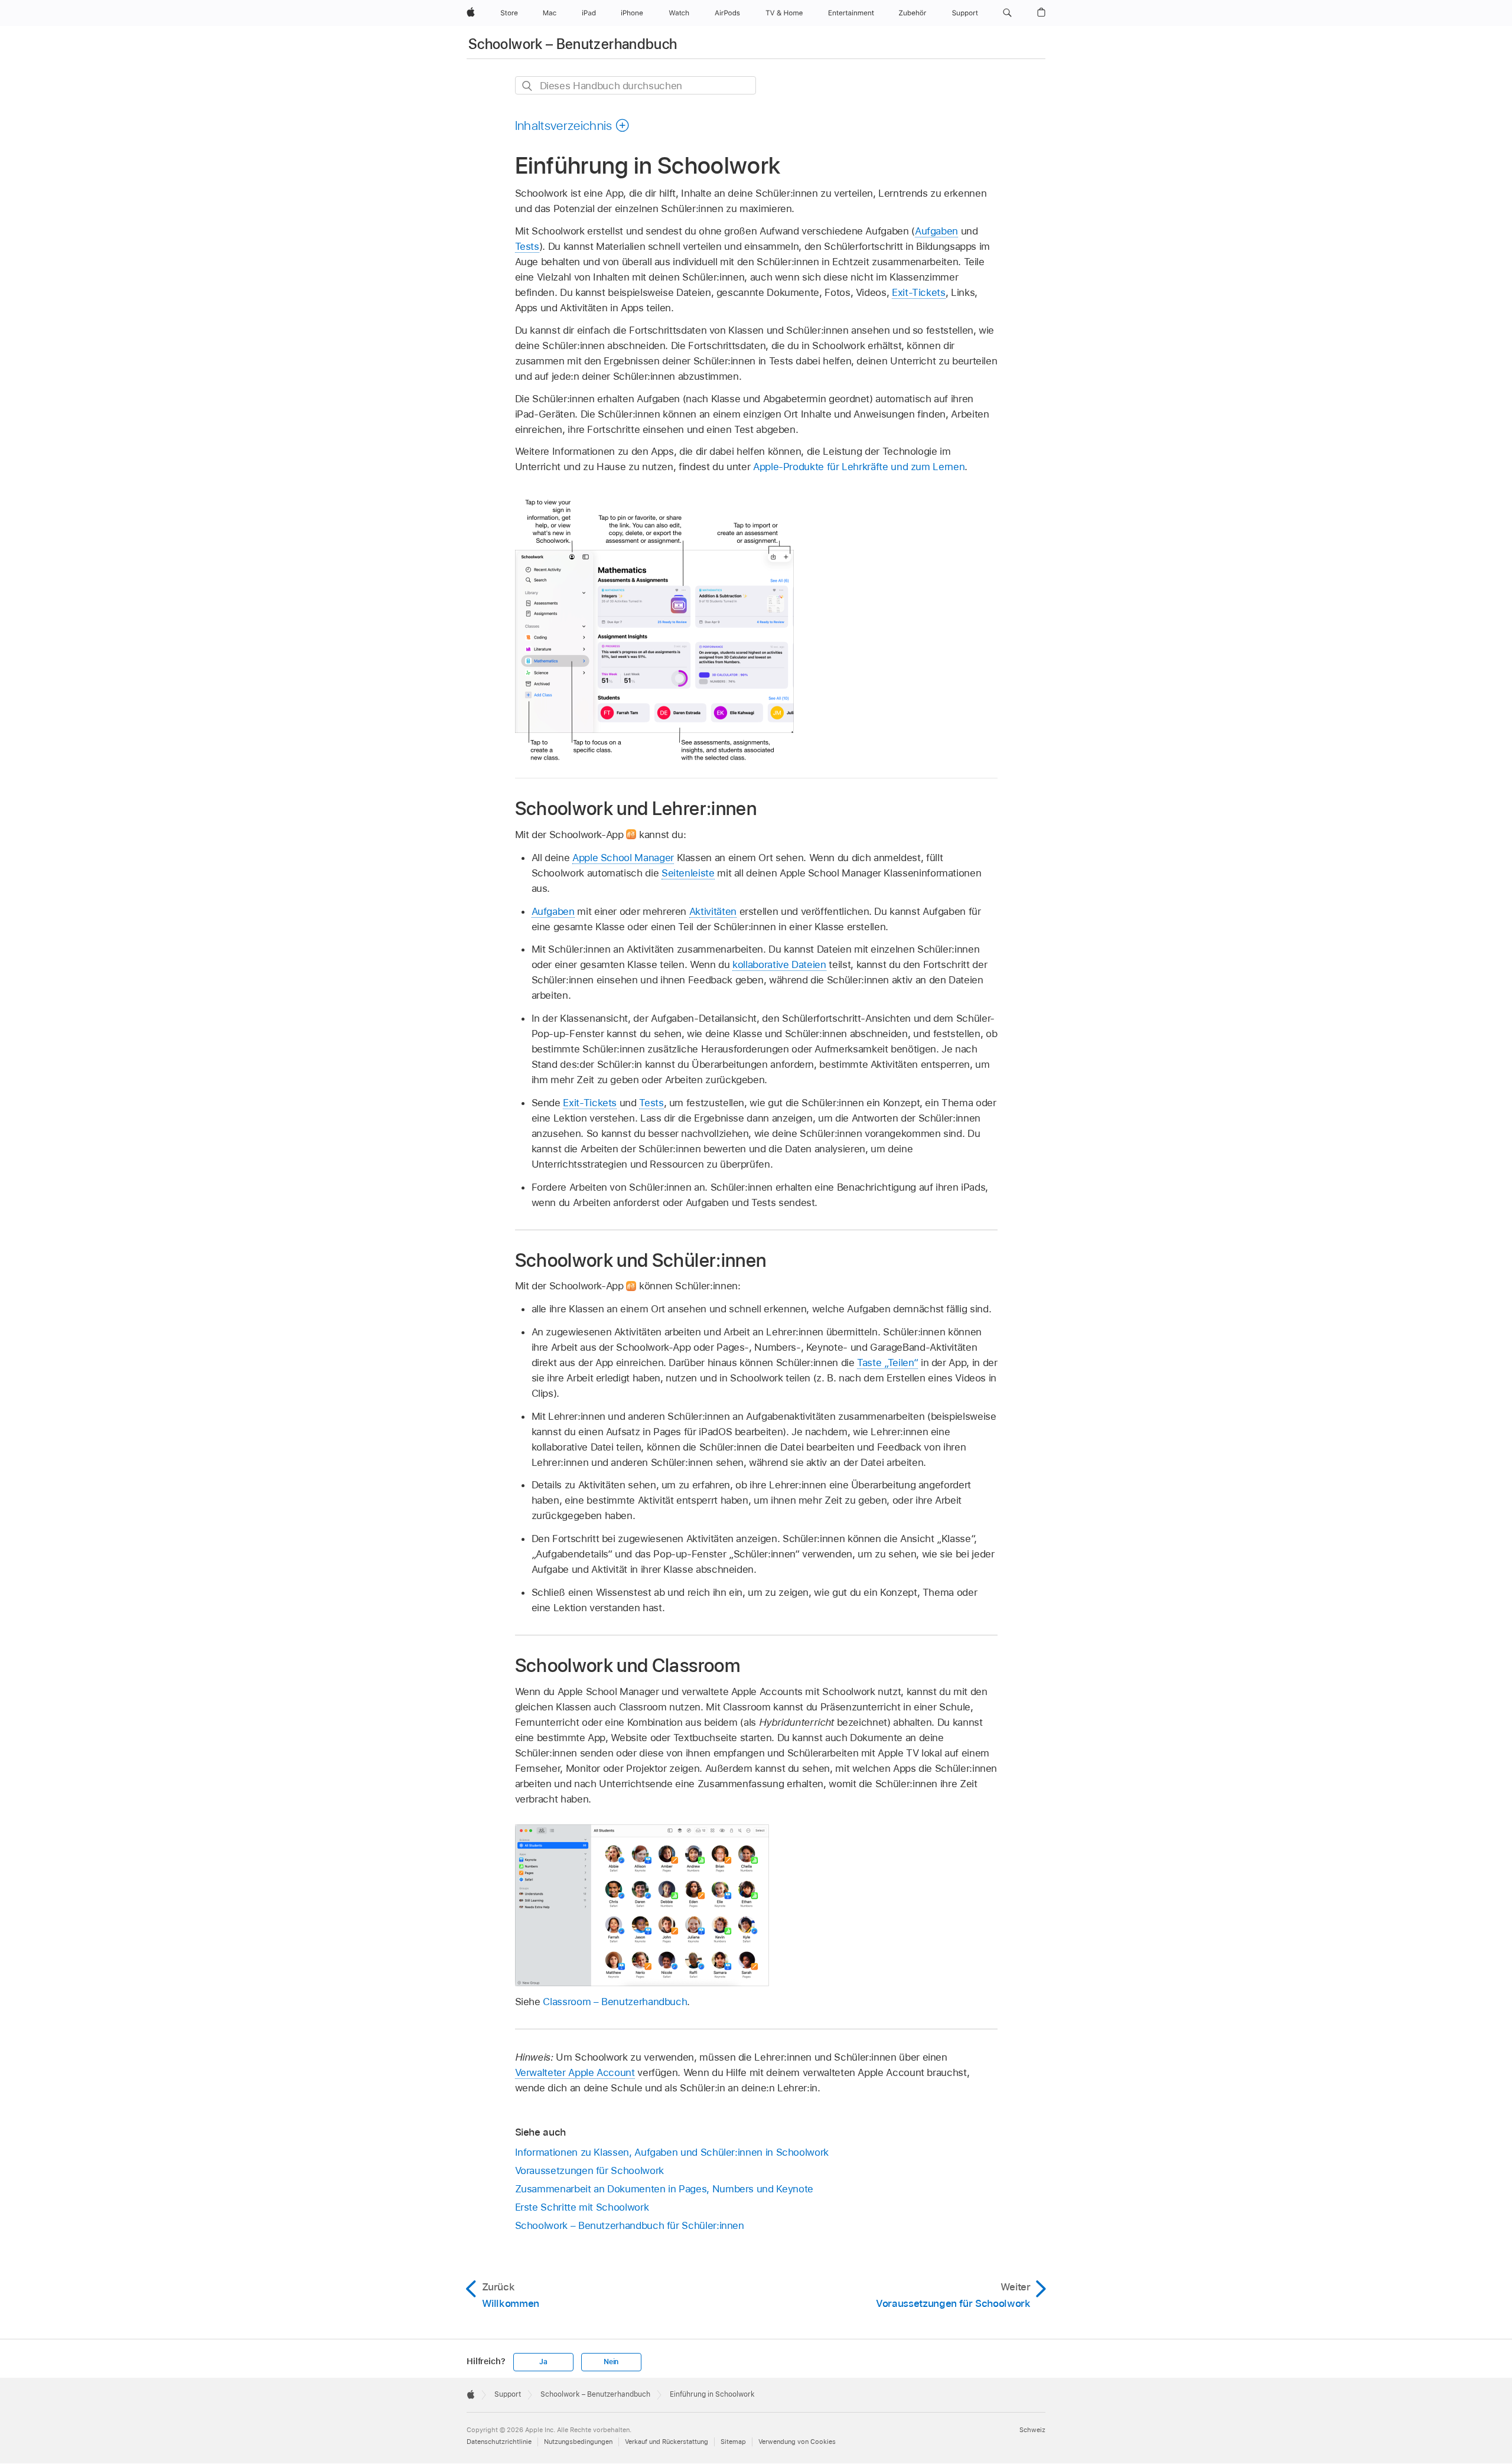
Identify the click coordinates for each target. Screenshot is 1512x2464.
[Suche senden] (528, 86)
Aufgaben (936, 231)
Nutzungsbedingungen (578, 2442)
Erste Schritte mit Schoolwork (582, 2207)
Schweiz (1032, 2430)
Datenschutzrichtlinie (499, 2442)
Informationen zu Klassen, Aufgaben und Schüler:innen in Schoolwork (672, 2152)
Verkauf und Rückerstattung (667, 2442)
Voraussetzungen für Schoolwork (589, 2170)
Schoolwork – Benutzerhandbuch (573, 44)
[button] (1007, 13)
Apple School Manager (623, 858)
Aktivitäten (713, 911)
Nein (611, 2362)
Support (508, 2394)
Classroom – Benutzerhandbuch (615, 2002)
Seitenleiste (688, 873)
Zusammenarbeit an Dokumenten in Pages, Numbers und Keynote (664, 2189)
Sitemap (733, 2442)
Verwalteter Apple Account (575, 2072)
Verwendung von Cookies (797, 2442)
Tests (527, 246)
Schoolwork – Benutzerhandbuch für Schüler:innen (630, 2225)
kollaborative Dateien (779, 964)
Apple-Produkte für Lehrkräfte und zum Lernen (859, 467)
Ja (543, 2362)
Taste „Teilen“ (887, 1363)
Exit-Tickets (919, 292)
